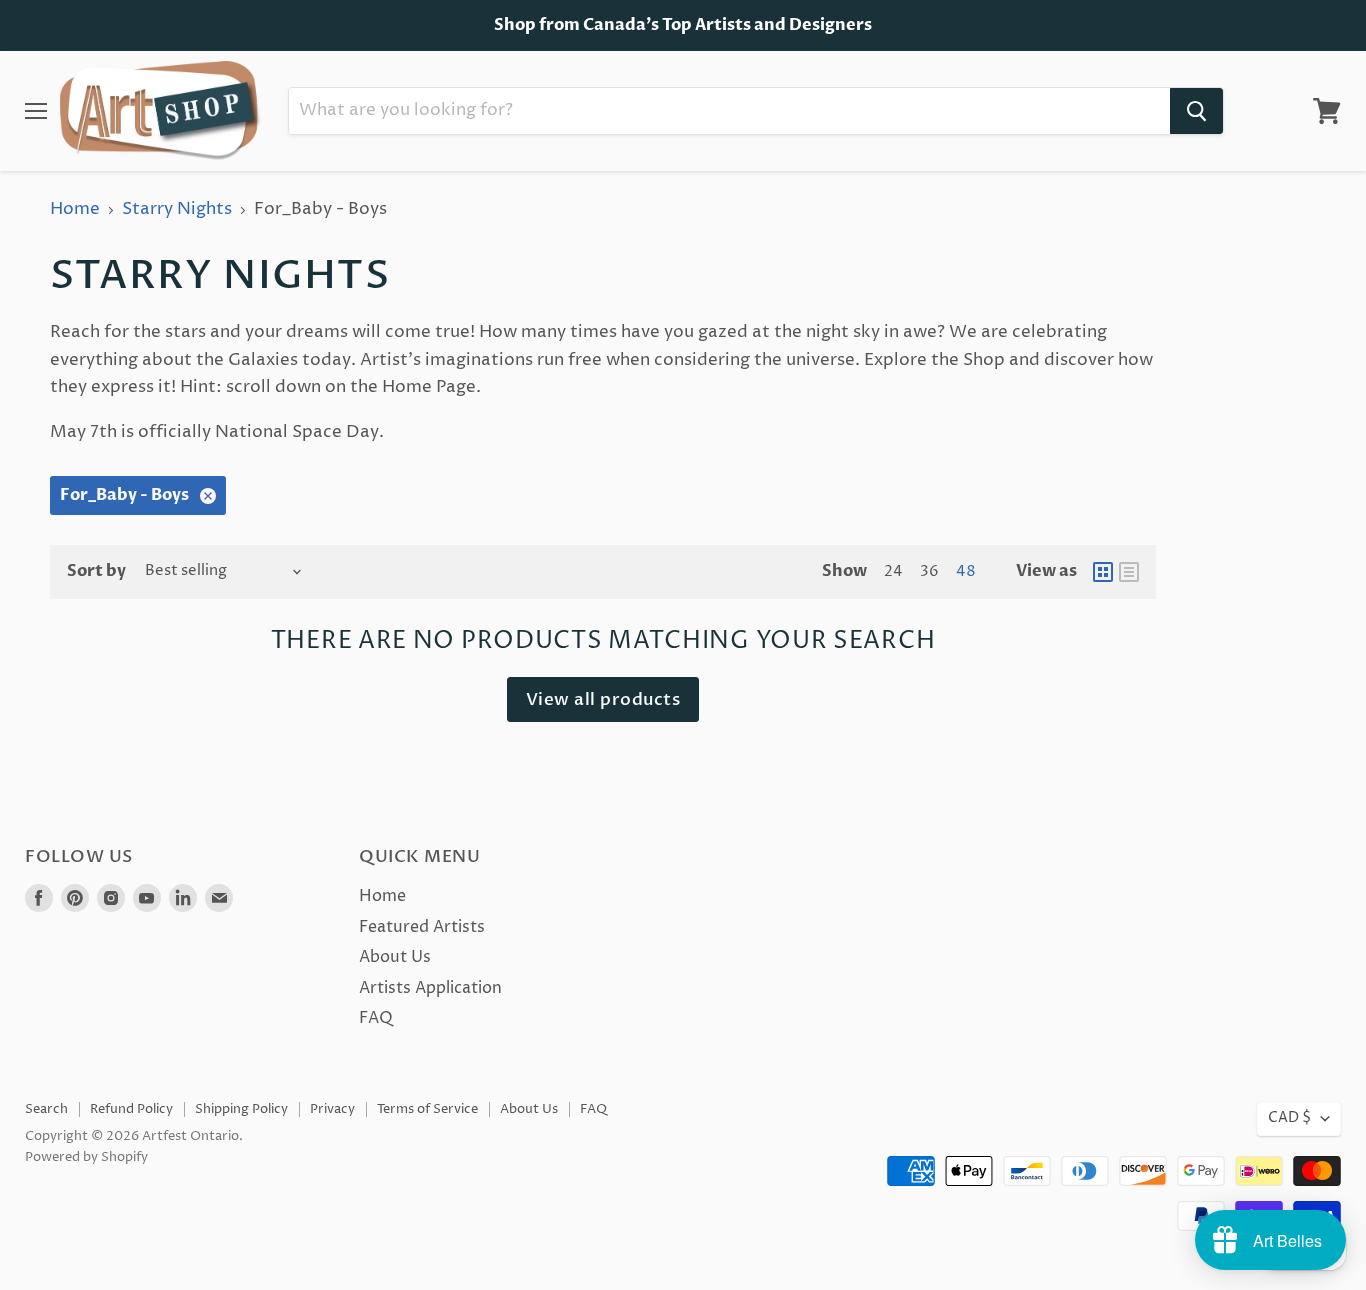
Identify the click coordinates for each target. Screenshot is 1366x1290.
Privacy (332, 1109)
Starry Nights (177, 210)
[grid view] (1103, 572)
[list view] (1129, 572)
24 (893, 572)
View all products (603, 699)
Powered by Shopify (86, 1157)
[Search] (1196, 111)
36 (929, 572)
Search (46, 1109)
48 (966, 572)
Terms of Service (427, 1109)
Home (75, 210)
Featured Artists (422, 927)
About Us (395, 957)
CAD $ (1289, 1118)
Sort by (96, 571)
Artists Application (430, 988)
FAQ (376, 1018)
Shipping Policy (241, 1109)
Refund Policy (131, 1109)
